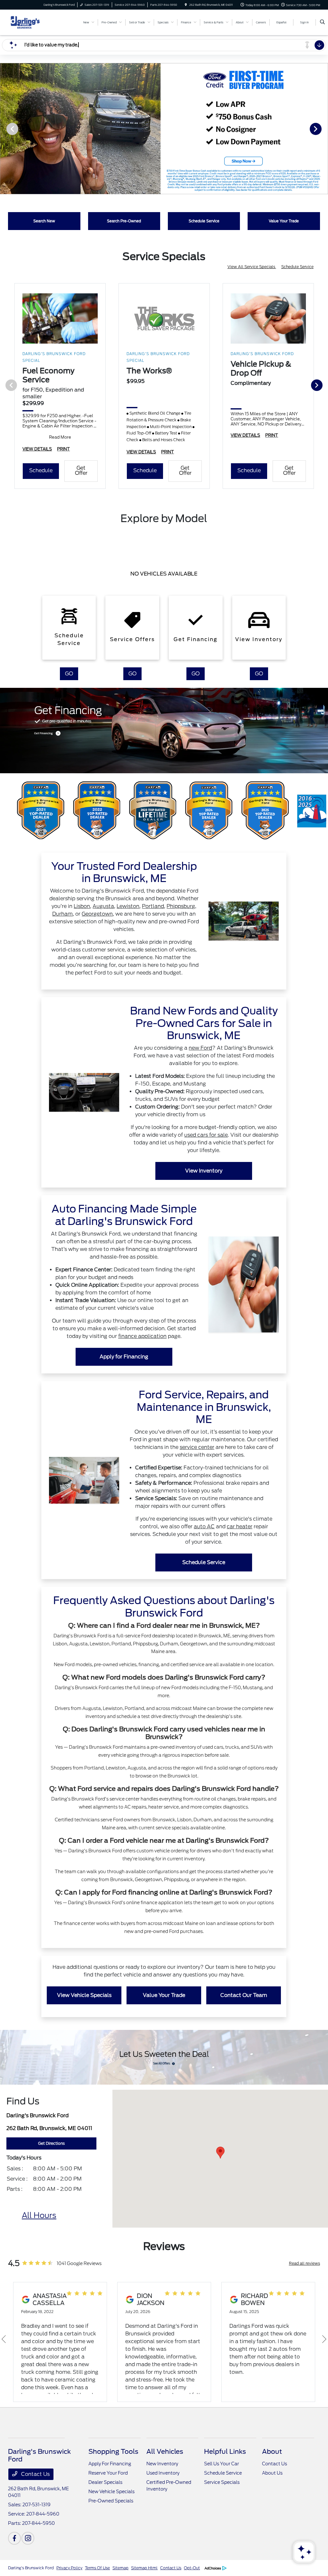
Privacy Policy (69, 2568)
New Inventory (162, 2464)
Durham (62, 914)
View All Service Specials (252, 267)
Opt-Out (192, 2568)
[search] (322, 22)
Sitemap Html (144, 2568)
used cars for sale (206, 1135)
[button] (220, 2153)
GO (69, 674)
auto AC (204, 1527)
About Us (272, 2473)
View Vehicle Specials (84, 1995)
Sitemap (120, 2568)
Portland (153, 906)
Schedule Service (297, 267)
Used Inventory (163, 2473)
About (272, 2452)
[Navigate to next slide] (323, 129)
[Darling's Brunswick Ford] (37, 22)
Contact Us (35, 2474)
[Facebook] (14, 2538)
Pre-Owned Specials (111, 2501)
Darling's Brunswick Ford (31, 2568)
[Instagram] (28, 2538)
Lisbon (82, 906)
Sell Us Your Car (221, 2464)
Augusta (103, 906)
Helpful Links (225, 2452)
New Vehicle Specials (111, 2492)
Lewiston (128, 906)
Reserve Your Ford (108, 2473)
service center (197, 1447)
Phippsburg (181, 906)
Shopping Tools (113, 2452)
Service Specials (222, 2482)
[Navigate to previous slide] (5, 129)
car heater (240, 1527)
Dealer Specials (105, 2482)
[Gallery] (164, 129)
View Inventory (204, 1171)
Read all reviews (304, 2263)
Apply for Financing (124, 1357)
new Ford (200, 1048)
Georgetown (97, 914)
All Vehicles (165, 2452)
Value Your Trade (164, 1995)
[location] (186, 5)
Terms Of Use (97, 2568)
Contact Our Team (244, 1995)
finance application (142, 1336)
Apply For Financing (110, 2464)
